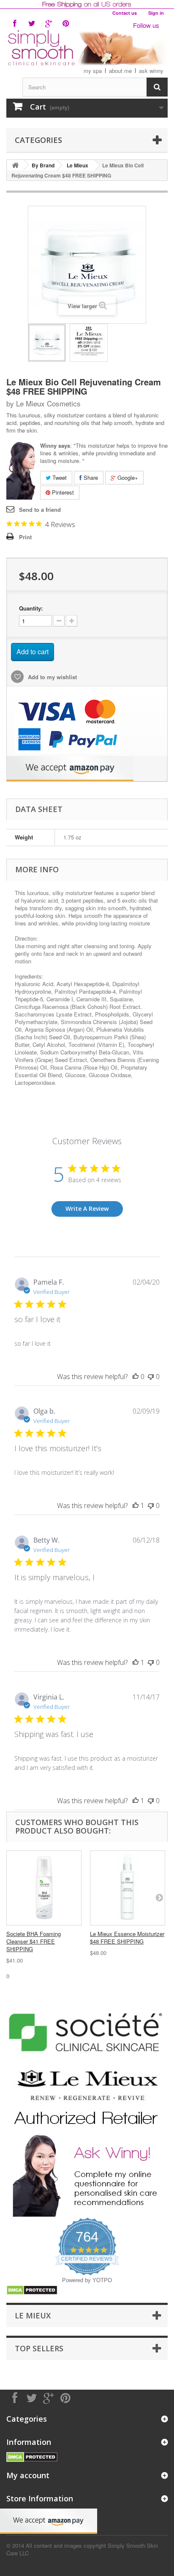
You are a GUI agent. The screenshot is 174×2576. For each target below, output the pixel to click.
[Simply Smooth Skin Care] (87, 48)
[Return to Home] (15, 165)
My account (28, 2475)
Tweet (59, 477)
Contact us (125, 13)
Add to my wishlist (52, 677)
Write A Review (87, 1209)
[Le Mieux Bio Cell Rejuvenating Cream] (47, 343)
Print (25, 537)
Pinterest (62, 492)
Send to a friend (40, 510)
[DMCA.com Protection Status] (32, 2290)
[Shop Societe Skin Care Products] (87, 2031)
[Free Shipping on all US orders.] (87, 4)
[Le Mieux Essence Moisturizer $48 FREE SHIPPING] (128, 1888)
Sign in (156, 13)
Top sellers (39, 2348)
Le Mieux (77, 165)
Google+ (127, 477)
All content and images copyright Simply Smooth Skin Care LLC (82, 2549)
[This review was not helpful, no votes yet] (151, 1377)
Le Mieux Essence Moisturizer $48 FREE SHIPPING (127, 1937)
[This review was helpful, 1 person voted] (136, 1506)
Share (90, 477)
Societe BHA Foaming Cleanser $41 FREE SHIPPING (34, 1941)
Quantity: (31, 608)
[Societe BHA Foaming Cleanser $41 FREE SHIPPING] (44, 1888)
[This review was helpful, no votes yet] (136, 1377)
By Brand (43, 165)
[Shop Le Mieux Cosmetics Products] (87, 2097)
